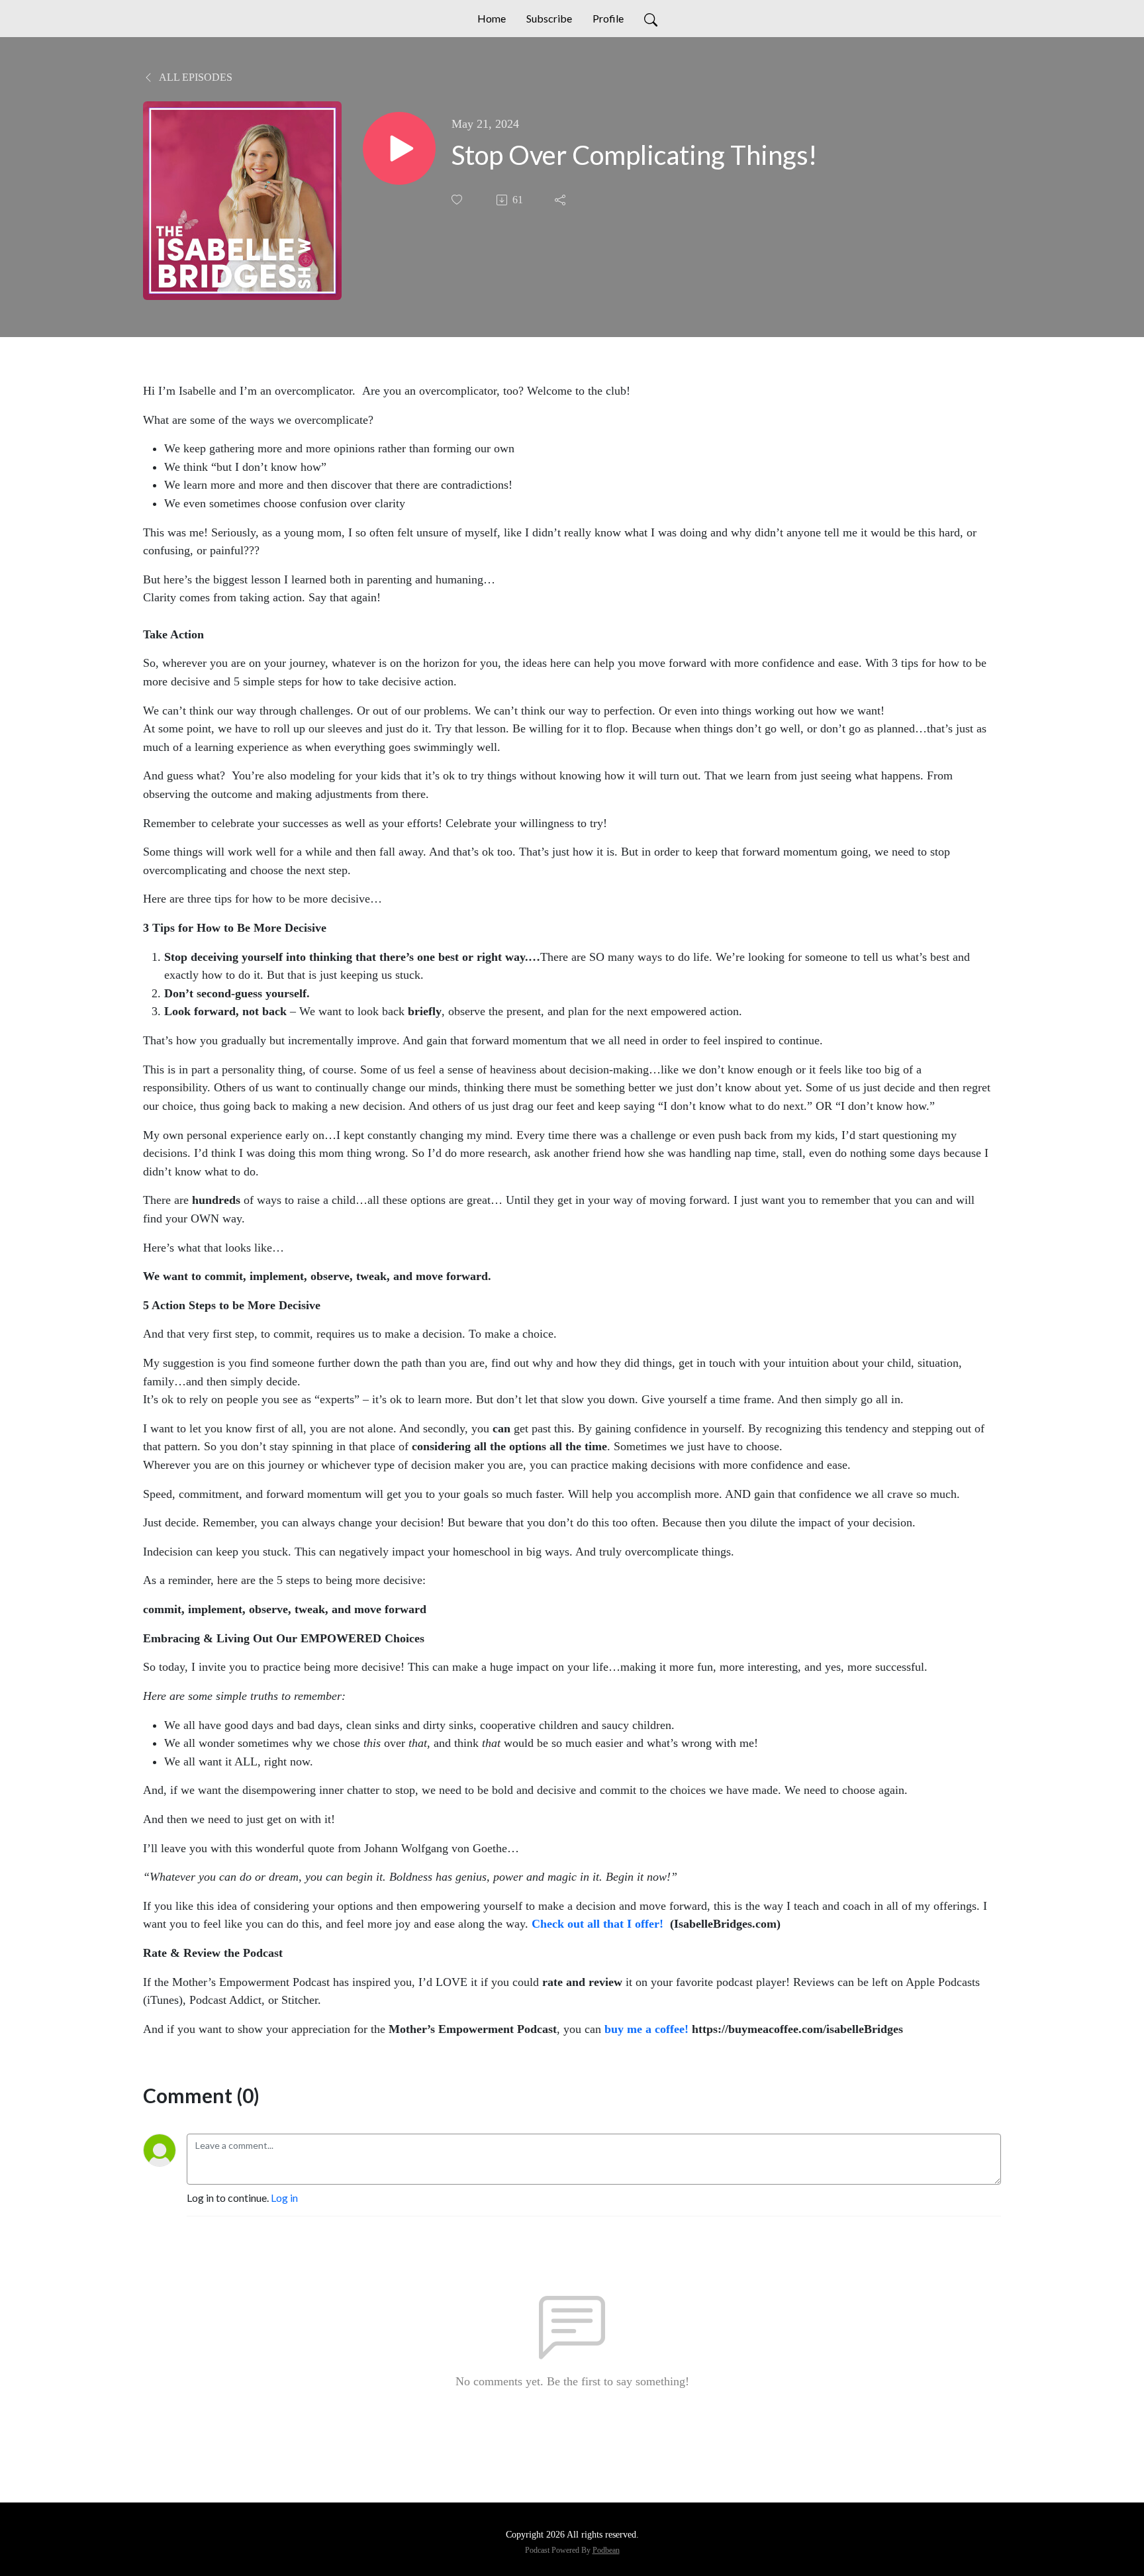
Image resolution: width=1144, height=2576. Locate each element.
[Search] (651, 19)
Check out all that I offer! (597, 1924)
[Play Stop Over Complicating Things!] (399, 148)
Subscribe (549, 18)
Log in (284, 2198)
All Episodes (195, 77)
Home (492, 18)
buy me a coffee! (646, 2029)
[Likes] (458, 200)
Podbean (606, 2550)
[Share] (561, 200)
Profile (608, 18)
